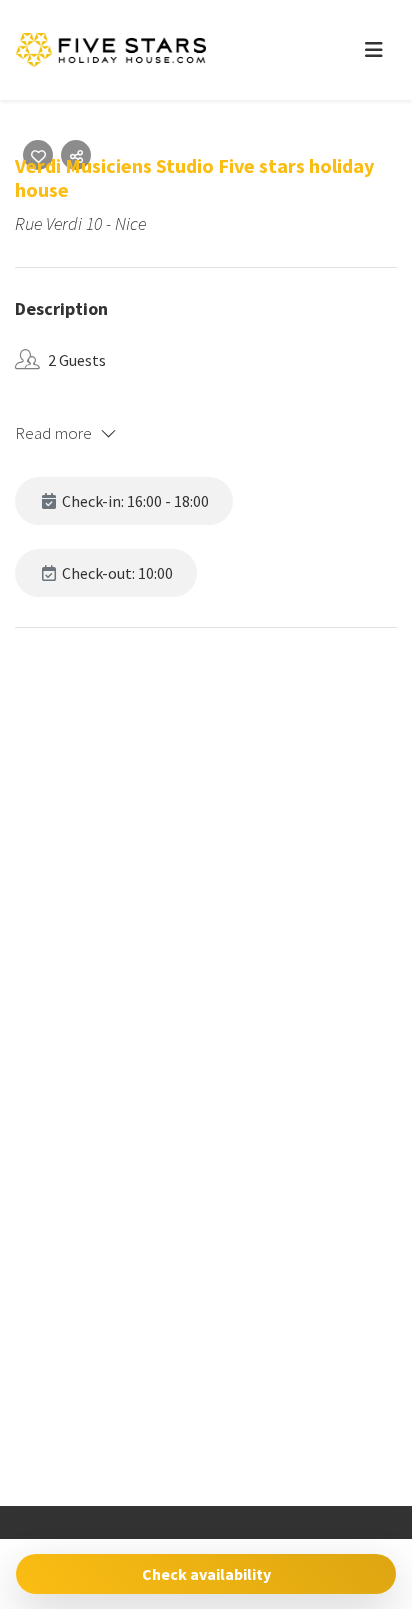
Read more (53, 433)
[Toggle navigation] (374, 50)
